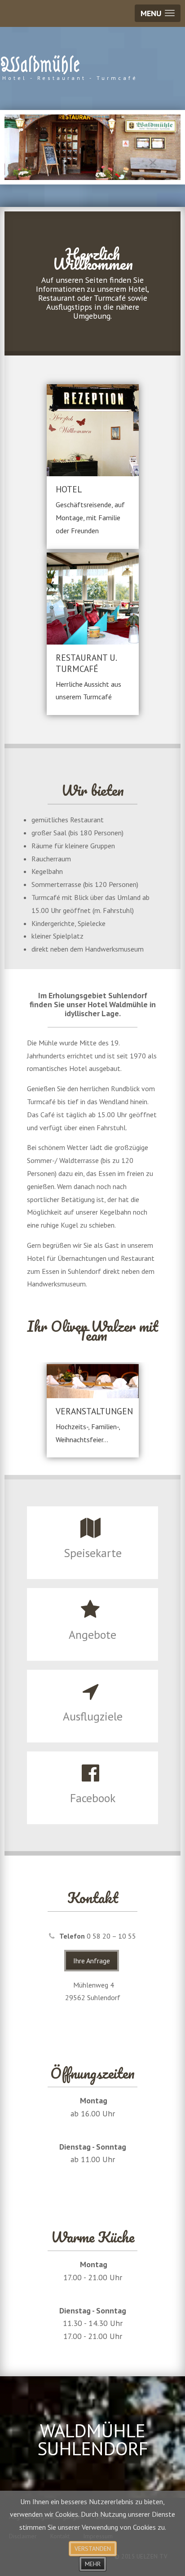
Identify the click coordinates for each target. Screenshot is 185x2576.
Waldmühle (40, 65)
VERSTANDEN (93, 2549)
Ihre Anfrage (92, 1961)
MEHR (93, 2564)
